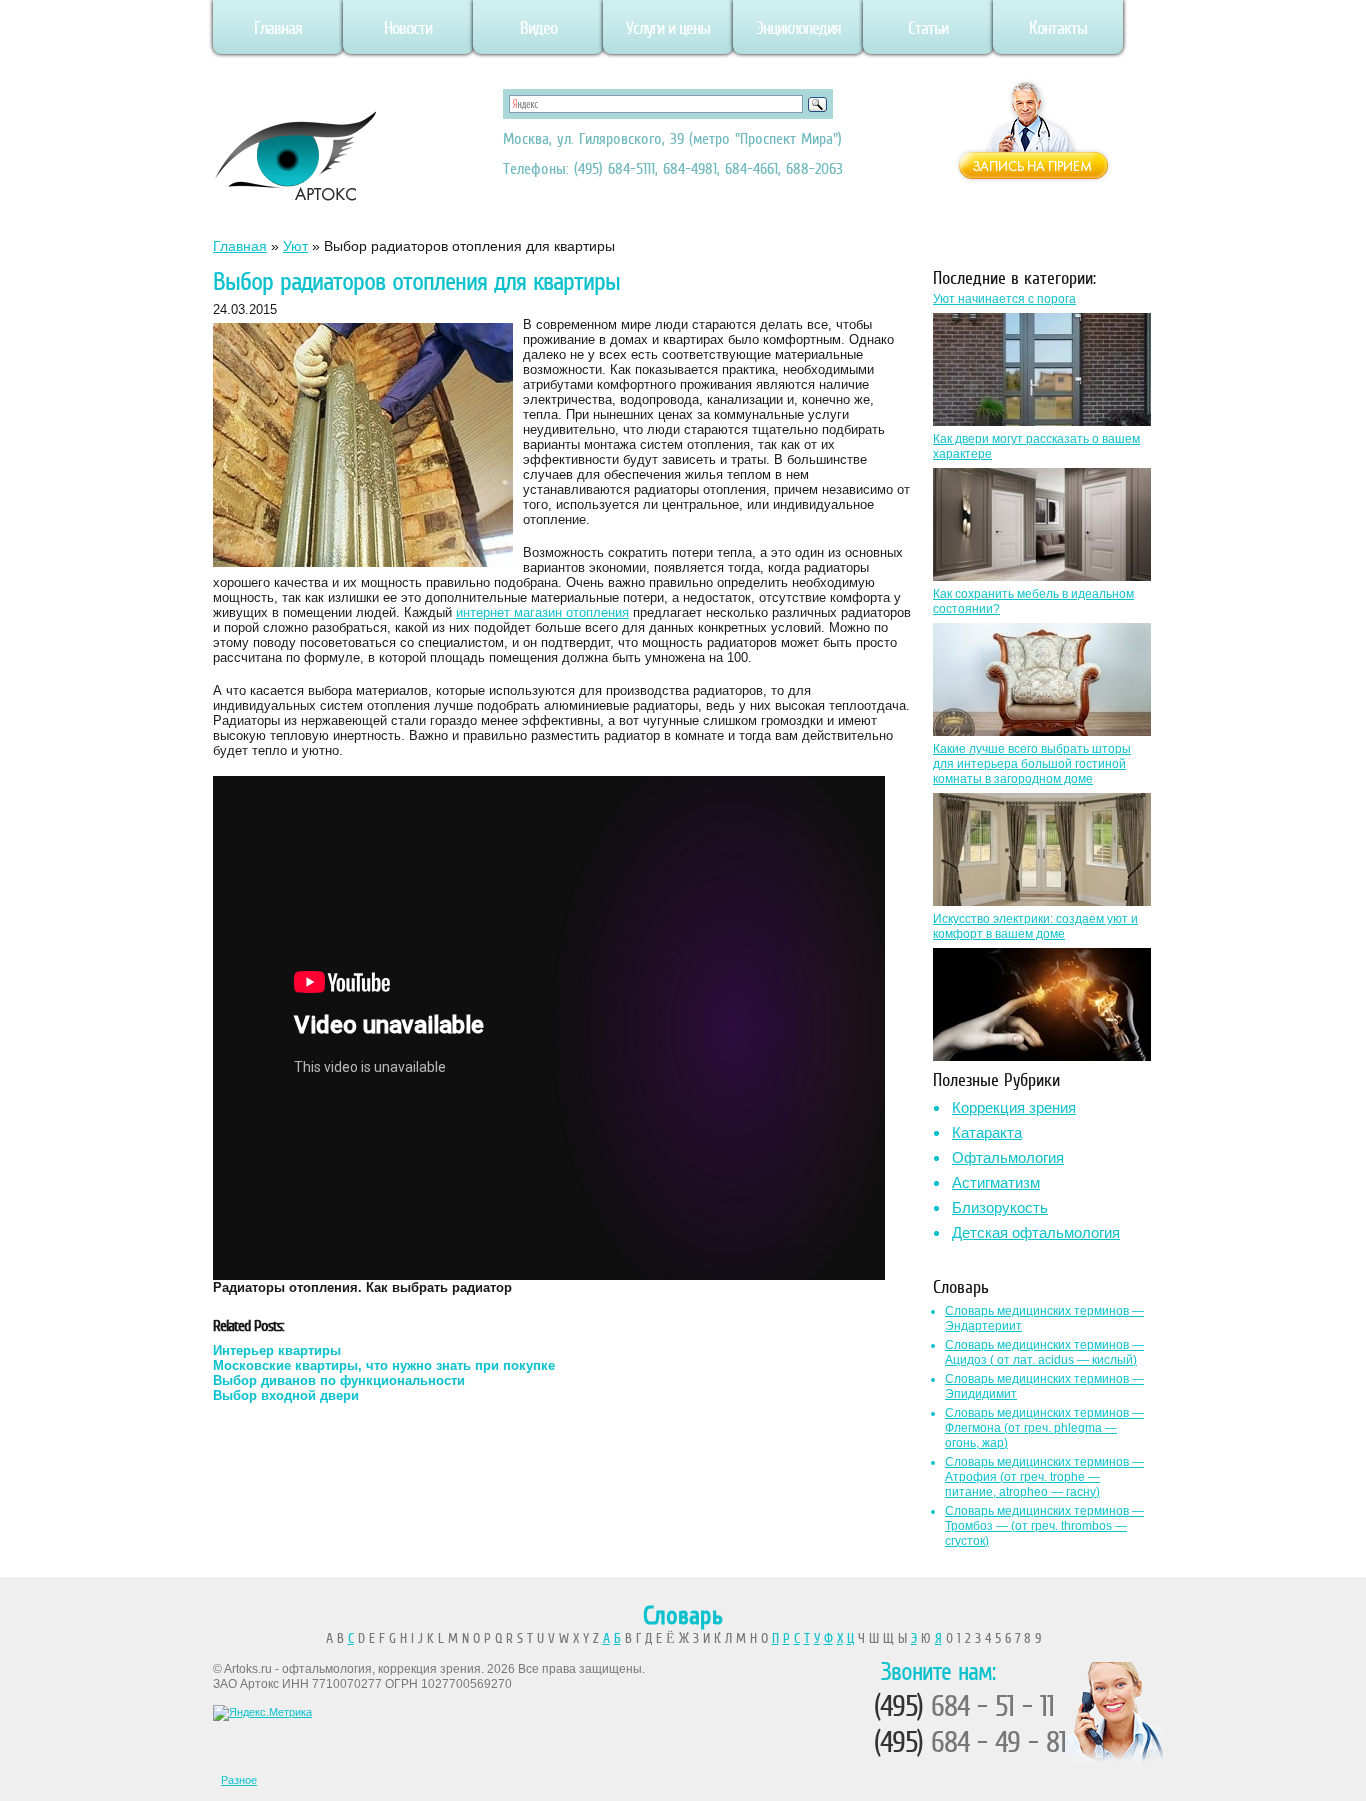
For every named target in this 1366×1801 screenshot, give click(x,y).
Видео (538, 28)
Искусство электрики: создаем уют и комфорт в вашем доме (1035, 926)
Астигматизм (996, 1182)
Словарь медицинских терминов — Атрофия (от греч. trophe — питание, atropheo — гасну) (1044, 1477)
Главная (278, 28)
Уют (295, 246)
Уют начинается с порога (1004, 299)
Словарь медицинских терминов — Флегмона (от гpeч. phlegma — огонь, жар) (1044, 1428)
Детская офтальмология (1036, 1232)
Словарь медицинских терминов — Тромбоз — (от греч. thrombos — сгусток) (1044, 1526)
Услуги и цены (668, 28)
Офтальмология (1008, 1157)
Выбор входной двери (286, 1395)
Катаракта (987, 1132)
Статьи (928, 28)
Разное (239, 1780)
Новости (408, 28)
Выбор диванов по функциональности (339, 1380)
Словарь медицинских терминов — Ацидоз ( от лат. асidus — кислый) (1044, 1352)
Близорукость (1000, 1207)
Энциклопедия (798, 28)
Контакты (1058, 28)
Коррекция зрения (1014, 1107)
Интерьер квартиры (277, 1350)
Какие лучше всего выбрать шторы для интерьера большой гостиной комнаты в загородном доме (1032, 764)
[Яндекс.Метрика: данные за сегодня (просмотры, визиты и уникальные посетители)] (262, 1713)
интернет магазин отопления (542, 612)
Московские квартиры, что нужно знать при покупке (384, 1365)
